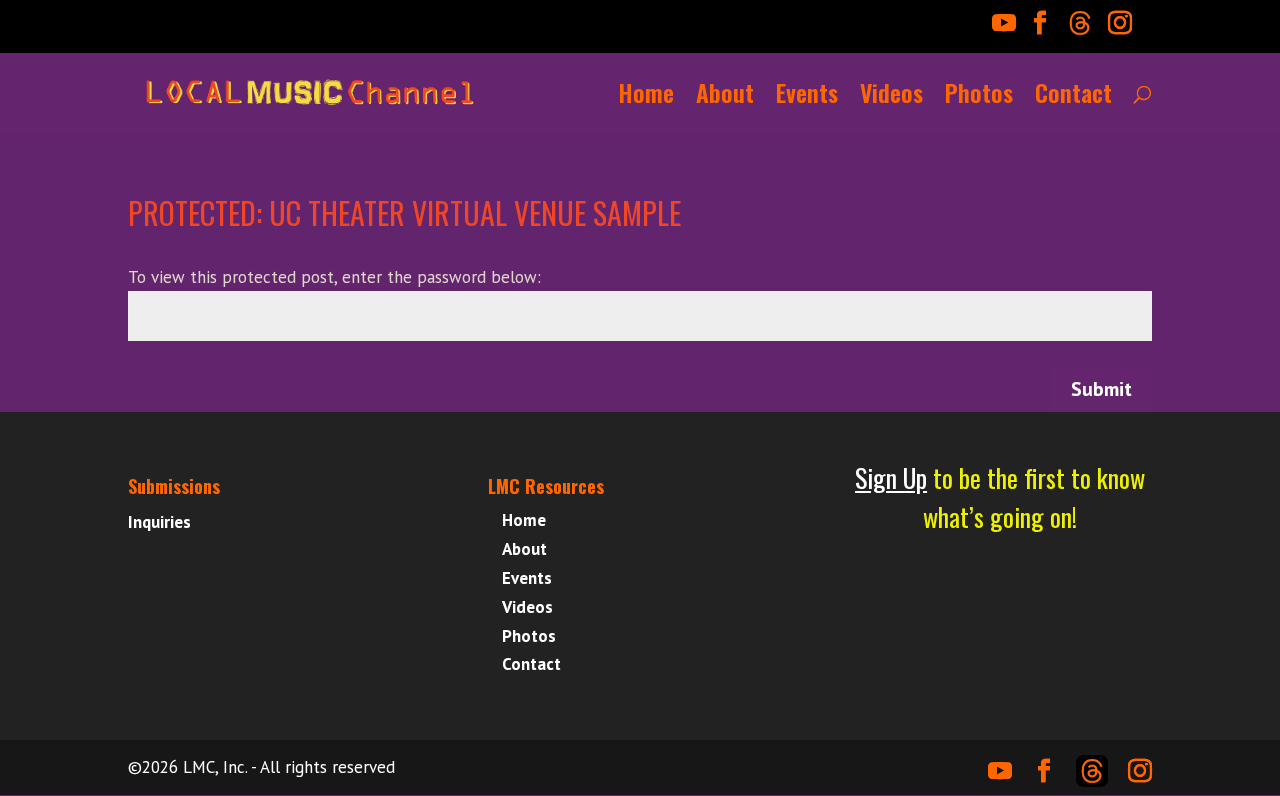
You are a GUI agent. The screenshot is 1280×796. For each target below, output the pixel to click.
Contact (1073, 98)
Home (646, 98)
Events (807, 98)
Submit (1101, 389)
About (725, 98)
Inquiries (159, 522)
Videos (891, 98)
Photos (979, 98)
